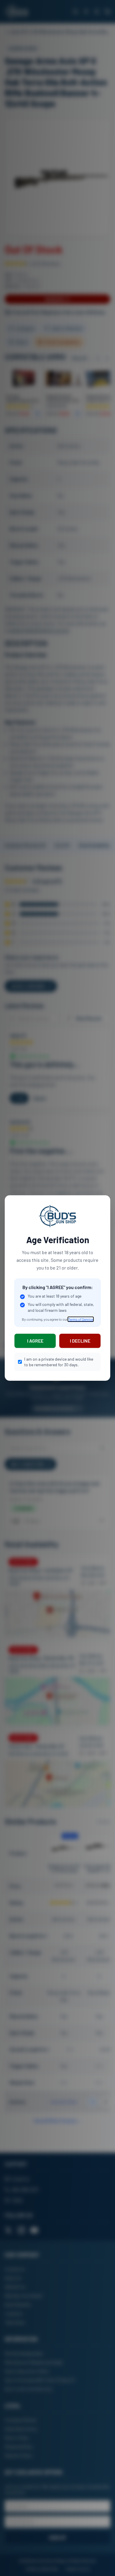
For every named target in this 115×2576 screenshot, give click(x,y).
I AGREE (35, 1341)
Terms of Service (81, 1319)
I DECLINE (80, 1341)
